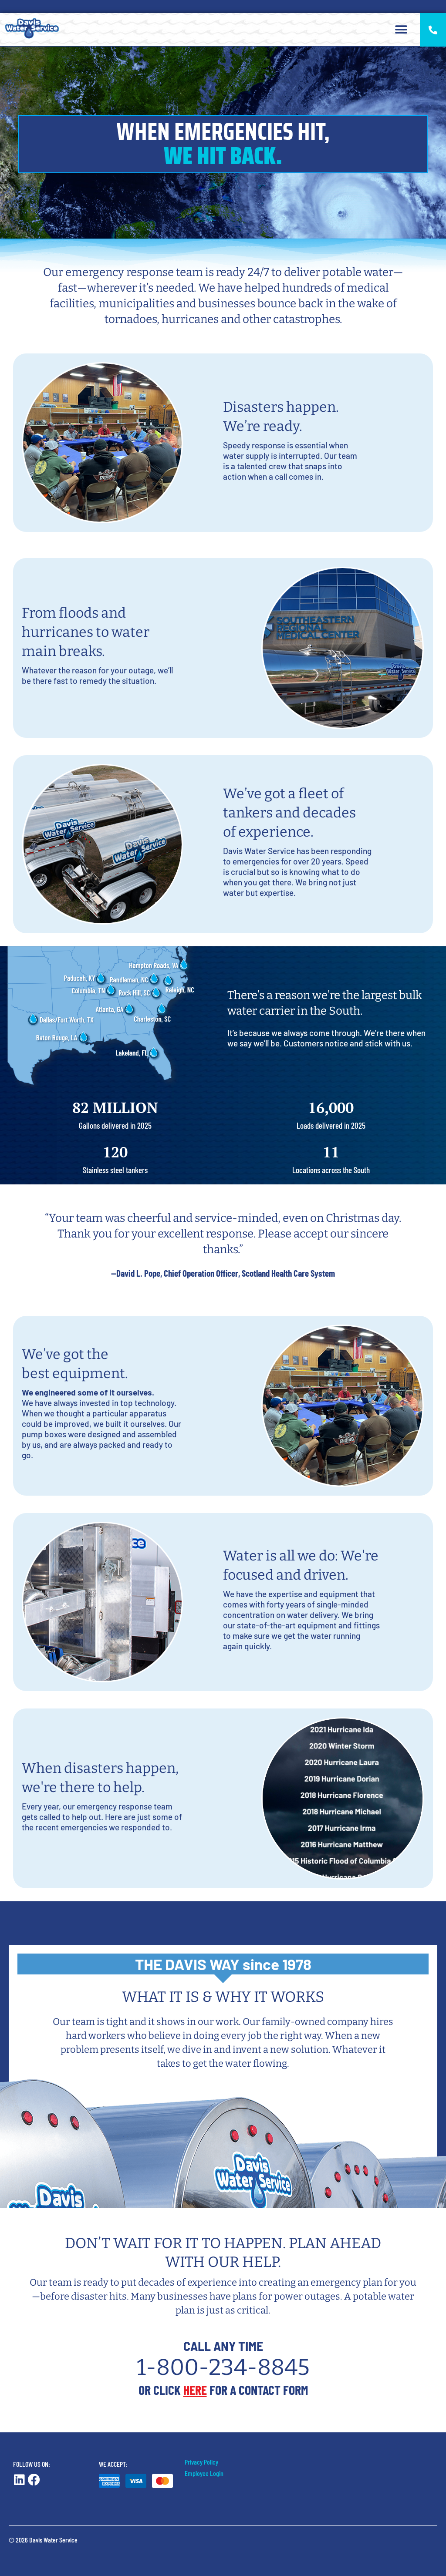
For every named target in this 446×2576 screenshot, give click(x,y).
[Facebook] (34, 2480)
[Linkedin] (19, 2480)
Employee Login (204, 2473)
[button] (401, 30)
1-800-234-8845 (223, 2367)
